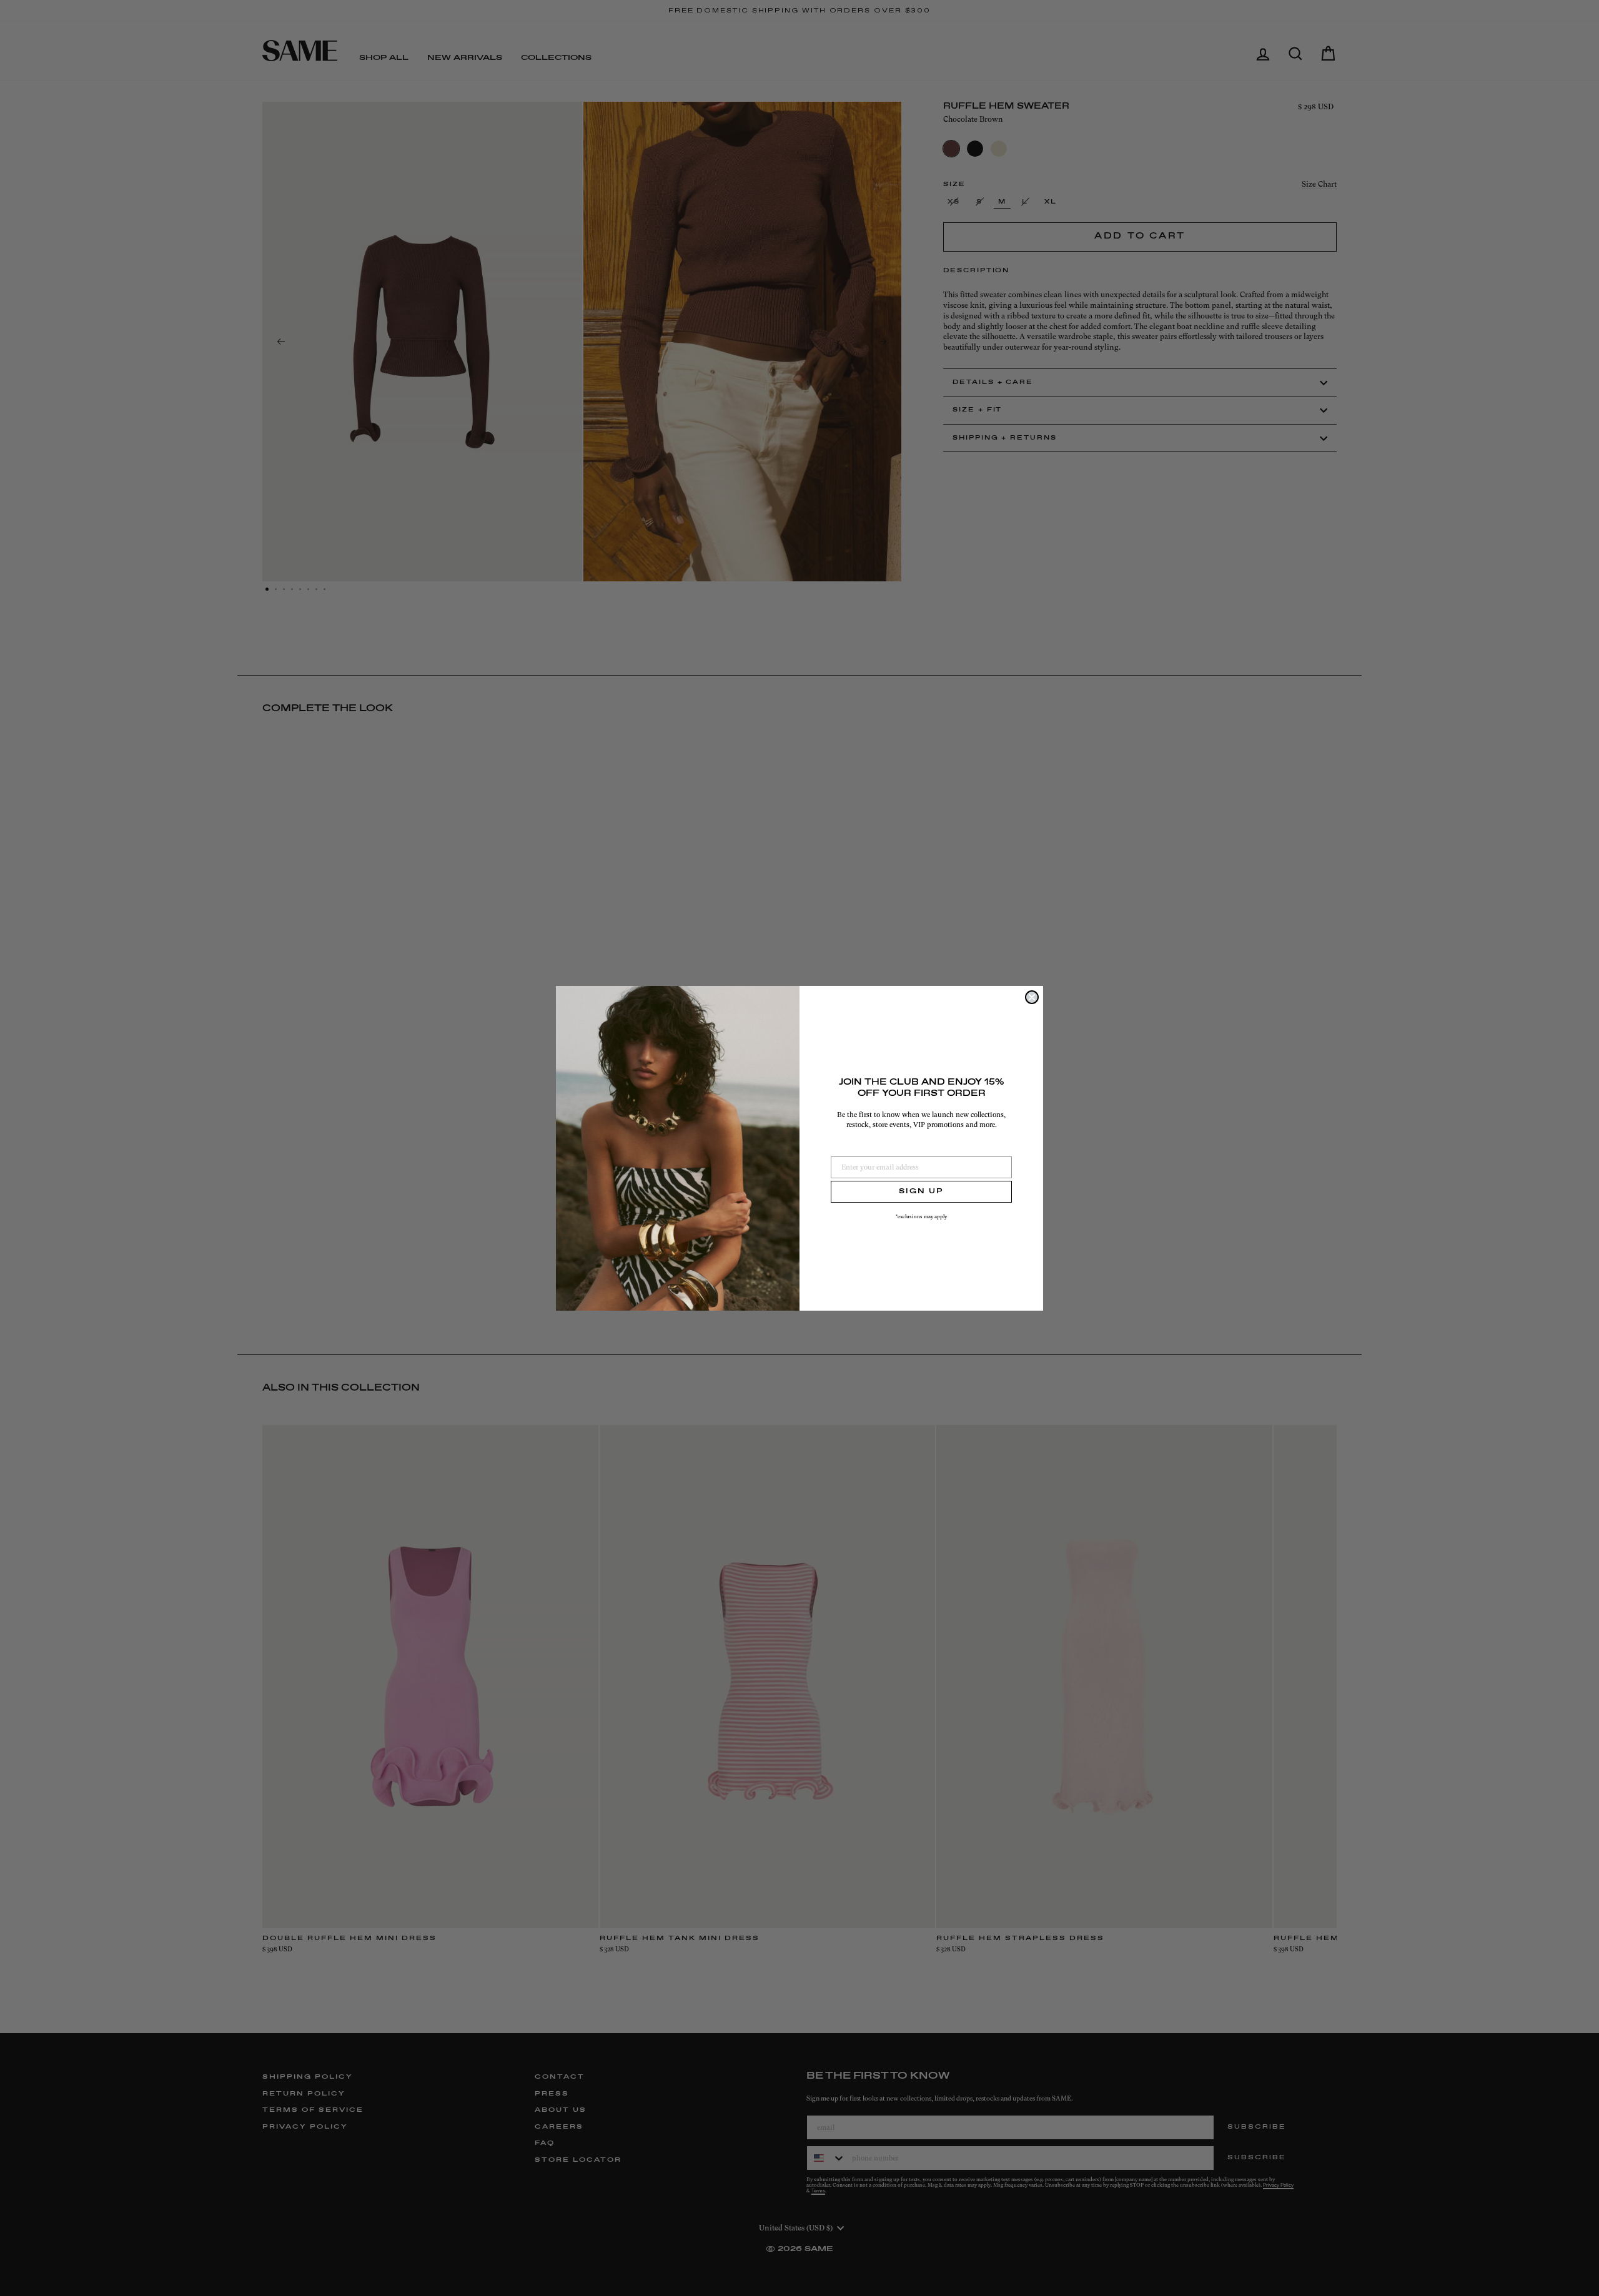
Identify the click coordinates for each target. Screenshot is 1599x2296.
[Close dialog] (1032, 997)
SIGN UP (921, 1191)
